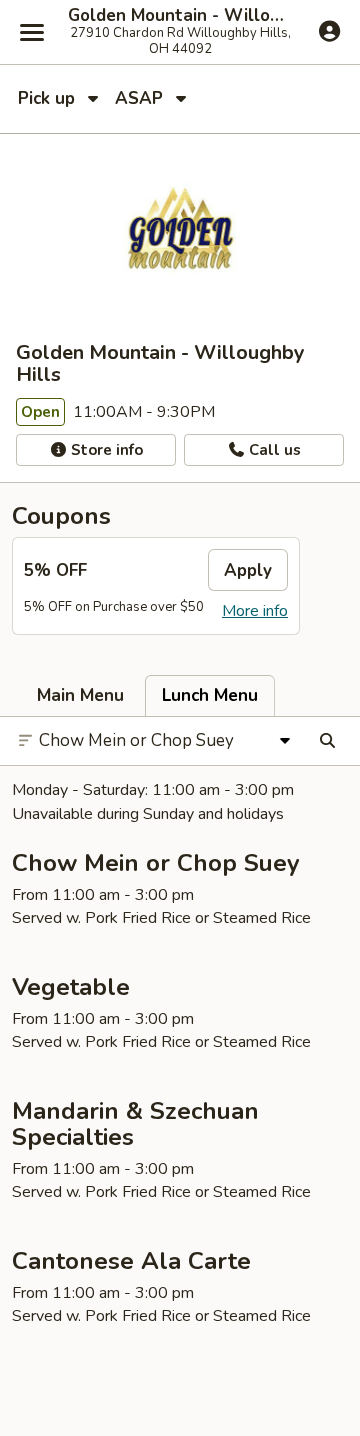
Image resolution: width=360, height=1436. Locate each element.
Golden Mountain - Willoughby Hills (180, 16)
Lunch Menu (210, 695)
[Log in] (329, 31)
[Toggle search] (327, 741)
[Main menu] (32, 32)
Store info (105, 450)
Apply (248, 570)
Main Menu (80, 695)
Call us (273, 450)
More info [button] (255, 611)
